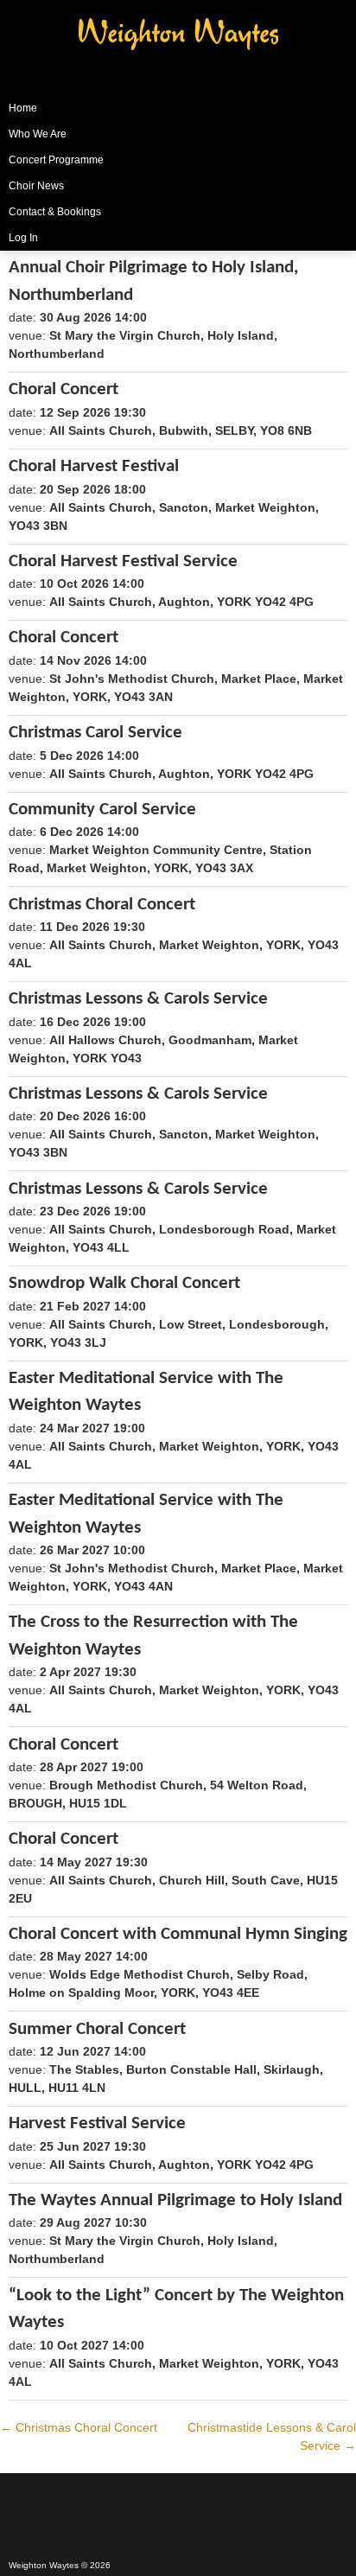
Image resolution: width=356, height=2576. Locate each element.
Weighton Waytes (178, 48)
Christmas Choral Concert (79, 2427)
